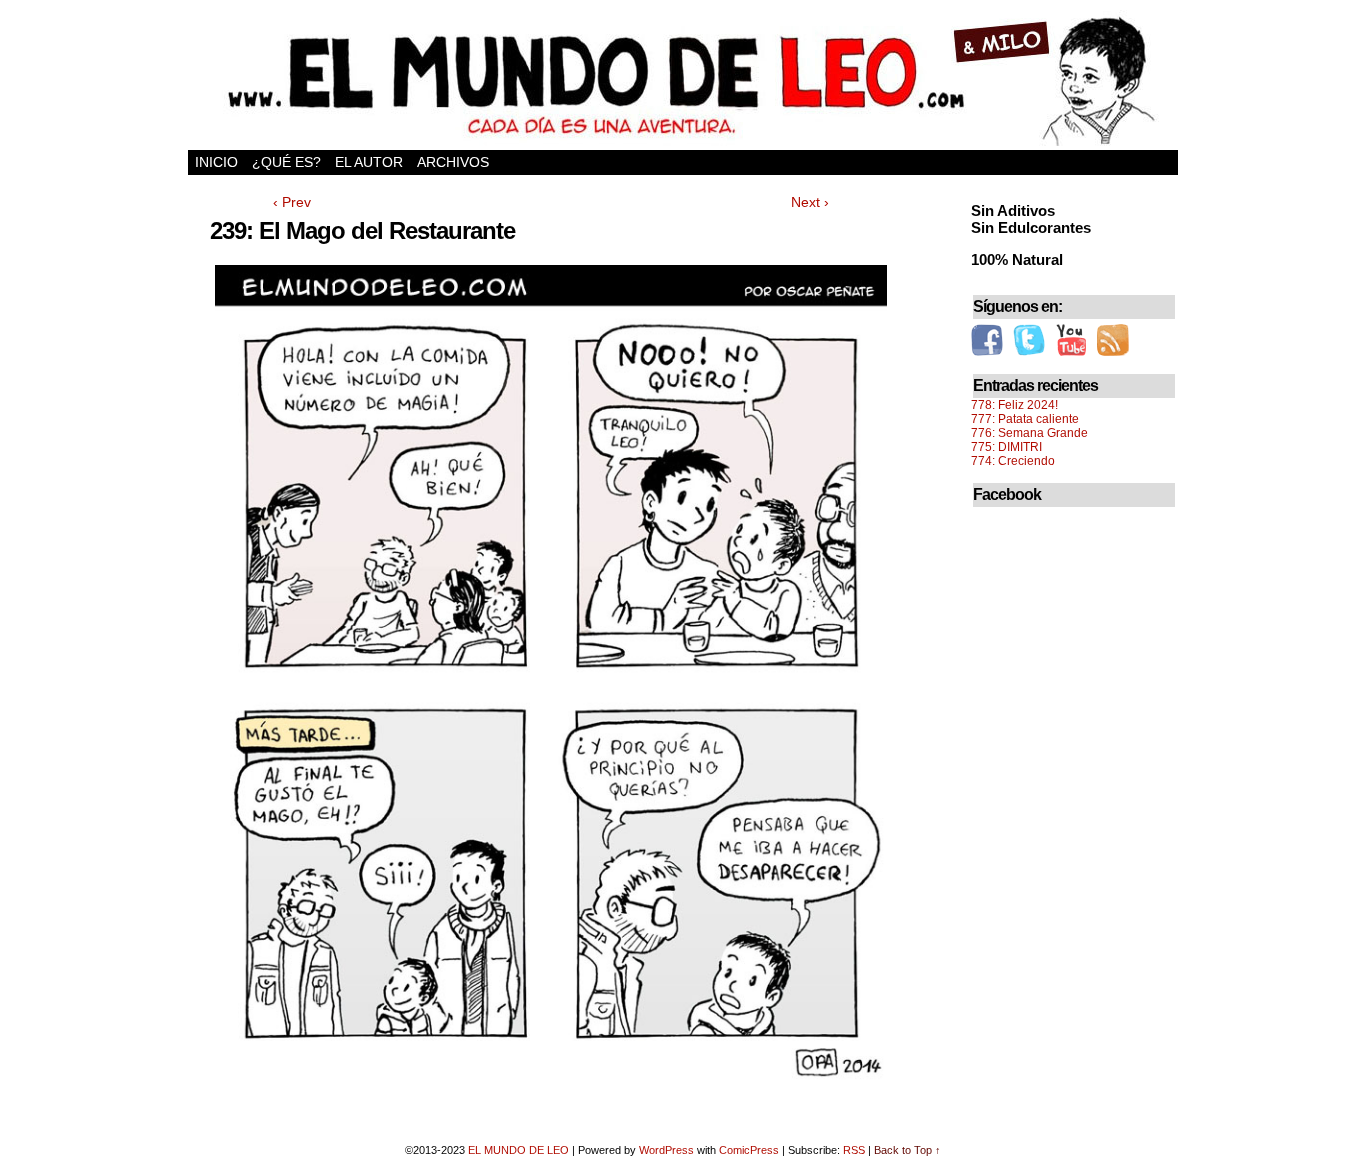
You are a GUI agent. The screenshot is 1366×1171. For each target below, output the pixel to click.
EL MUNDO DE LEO (518, 1150)
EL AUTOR (369, 162)
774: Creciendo (1013, 461)
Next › (810, 202)
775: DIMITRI (1006, 447)
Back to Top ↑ (907, 1150)
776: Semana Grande (1029, 433)
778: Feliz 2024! (1014, 405)
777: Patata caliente (1025, 419)
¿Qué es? (286, 162)
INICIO (216, 162)
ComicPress (749, 1150)
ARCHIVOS (453, 162)
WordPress (666, 1150)
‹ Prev (292, 202)
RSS (854, 1150)
